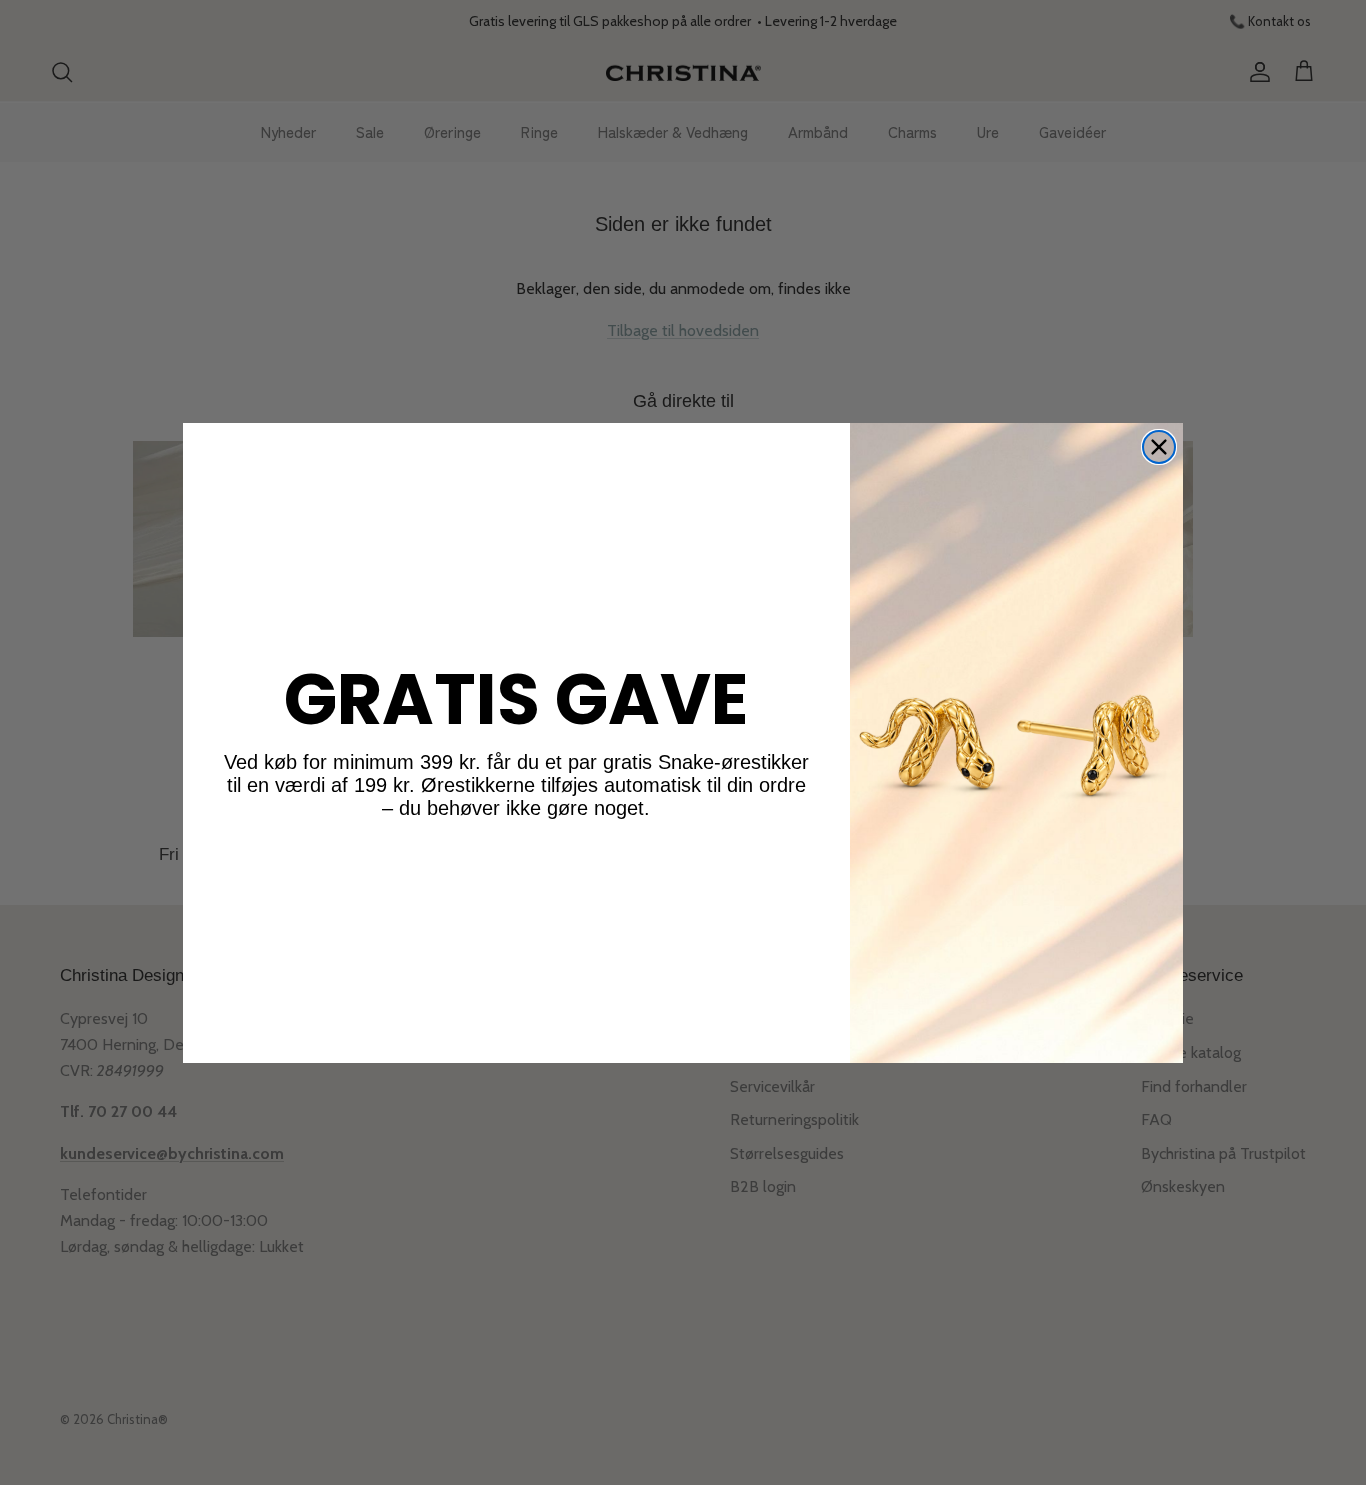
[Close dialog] (1159, 447)
